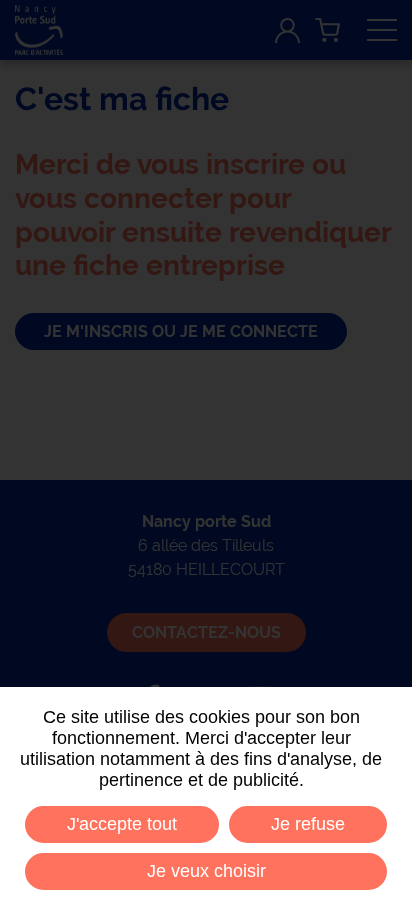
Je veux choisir (206, 871)
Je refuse (308, 824)
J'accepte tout (122, 824)
